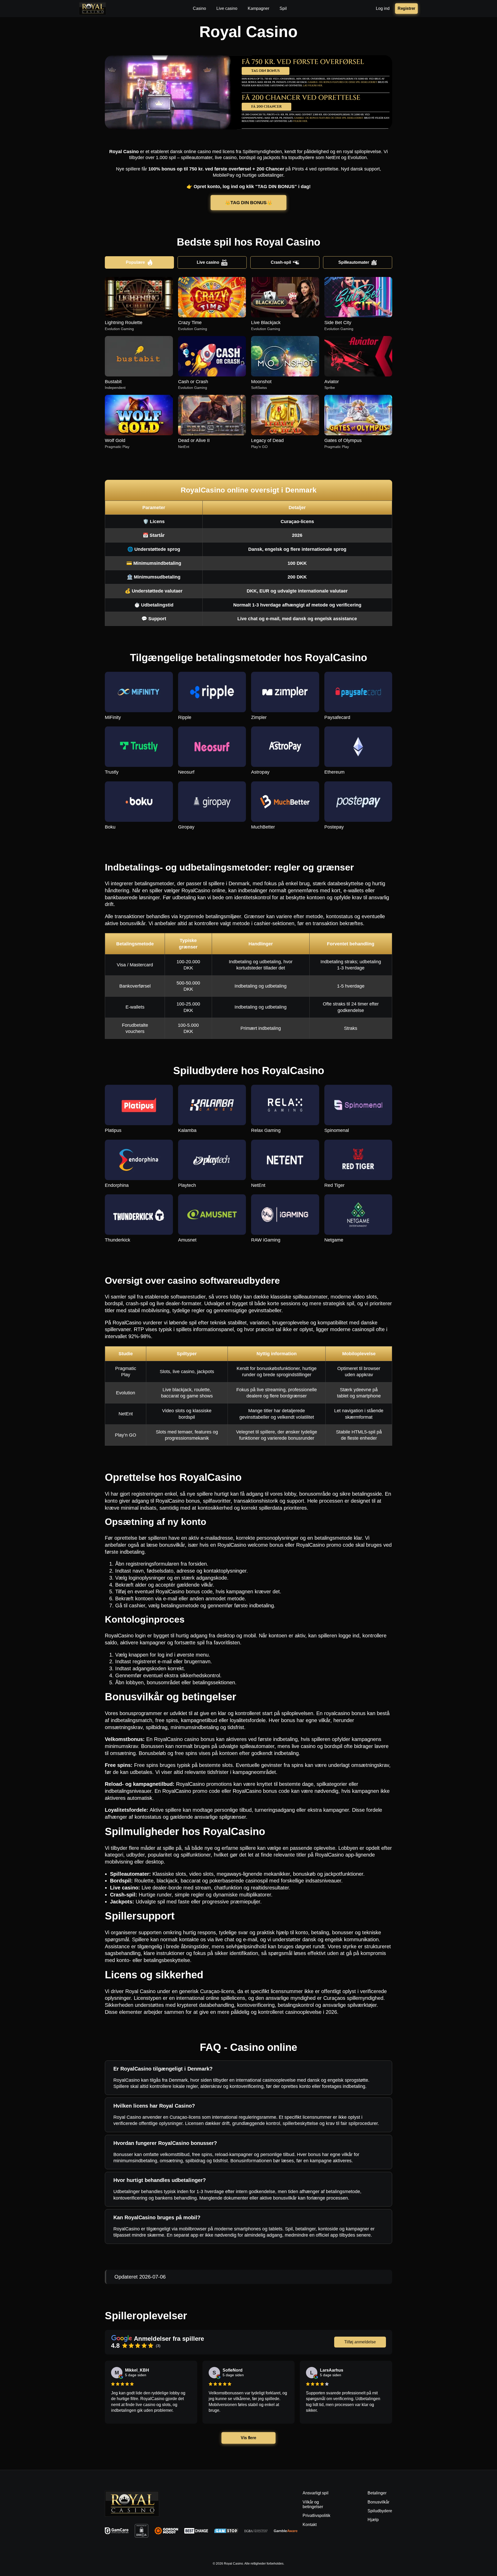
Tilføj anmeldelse (360, 2342)
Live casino (208, 262)
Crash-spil (281, 262)
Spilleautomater (354, 262)
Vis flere (249, 2438)
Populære (135, 262)
